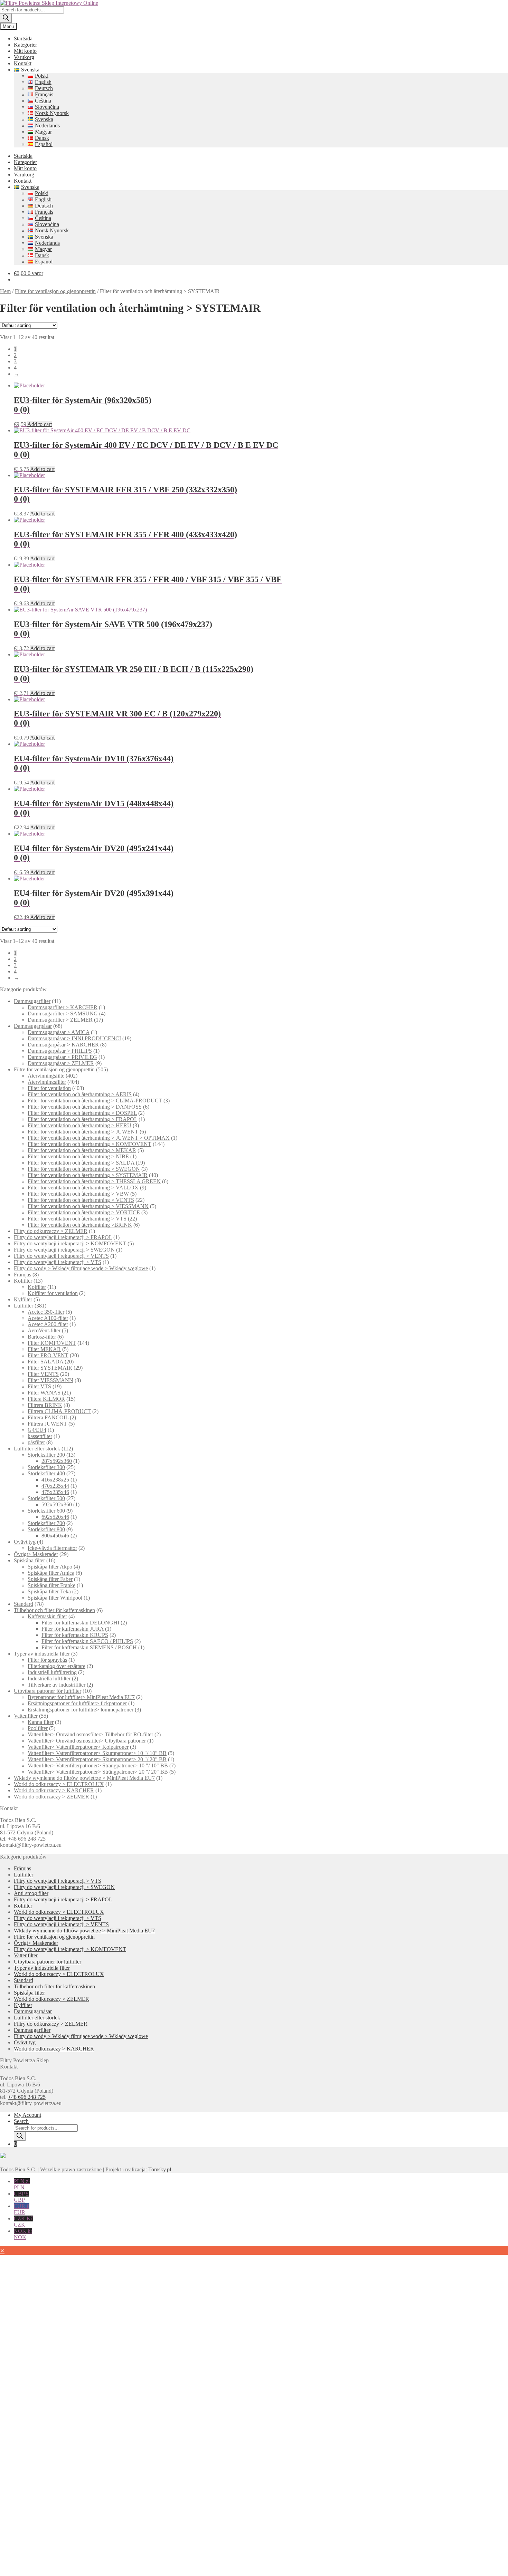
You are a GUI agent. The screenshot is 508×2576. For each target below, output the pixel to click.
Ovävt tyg (25, 1542)
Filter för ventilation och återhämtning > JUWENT (83, 1132)
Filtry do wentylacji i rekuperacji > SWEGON (64, 1250)
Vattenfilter (26, 1716)
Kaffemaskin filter (47, 1616)
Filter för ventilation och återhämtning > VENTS (81, 1200)
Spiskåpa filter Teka (49, 1591)
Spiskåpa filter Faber (50, 1579)
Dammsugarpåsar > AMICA (59, 1032)
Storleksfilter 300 (46, 1467)
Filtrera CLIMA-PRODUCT (59, 1411)
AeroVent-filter (44, 1330)
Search (21, 2121)
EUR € (22, 2209)
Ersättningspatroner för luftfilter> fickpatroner (77, 1703)
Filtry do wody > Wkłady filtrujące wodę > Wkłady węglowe (81, 1268)
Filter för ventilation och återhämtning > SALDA (81, 1163)
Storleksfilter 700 (46, 1523)
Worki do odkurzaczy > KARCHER (54, 1790)
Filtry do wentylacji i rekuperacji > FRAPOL (63, 1237)
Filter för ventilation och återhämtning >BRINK (80, 1225)
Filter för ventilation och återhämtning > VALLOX (83, 1188)
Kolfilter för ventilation (53, 1293)
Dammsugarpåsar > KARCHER (63, 1045)
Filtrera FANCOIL (48, 1417)
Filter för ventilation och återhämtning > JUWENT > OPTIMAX (99, 1138)
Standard (23, 1604)
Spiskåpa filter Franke (51, 1585)
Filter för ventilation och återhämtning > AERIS (80, 1094)
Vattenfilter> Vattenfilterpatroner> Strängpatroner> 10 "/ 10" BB (98, 1765)
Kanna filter (41, 1722)
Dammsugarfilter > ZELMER (60, 1020)
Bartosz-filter (42, 1337)
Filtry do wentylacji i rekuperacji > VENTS (61, 1256)
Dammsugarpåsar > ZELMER (61, 1063)
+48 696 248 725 (27, 1839)
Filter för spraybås (47, 1660)
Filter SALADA (45, 1362)
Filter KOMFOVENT (52, 1343)
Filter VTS (39, 1386)
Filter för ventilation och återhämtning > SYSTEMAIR (88, 1175)
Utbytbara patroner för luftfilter (48, 1691)
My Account (27, 2115)
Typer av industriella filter (42, 1654)
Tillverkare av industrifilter (57, 1685)
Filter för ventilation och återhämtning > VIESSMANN (88, 1206)
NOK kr (23, 2234)
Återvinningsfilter (47, 1082)
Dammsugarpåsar (33, 1026)
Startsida (23, 38)
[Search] (6, 18)
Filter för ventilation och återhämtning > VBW (78, 1194)
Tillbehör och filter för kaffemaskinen (54, 1610)
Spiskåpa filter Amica (51, 1573)
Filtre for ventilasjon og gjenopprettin (55, 291)
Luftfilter (23, 1306)
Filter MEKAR (44, 1349)
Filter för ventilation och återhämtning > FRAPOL (82, 1119)
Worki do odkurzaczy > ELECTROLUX (59, 1784)
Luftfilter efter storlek (37, 1449)
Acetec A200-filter (48, 1324)
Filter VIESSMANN (50, 1380)
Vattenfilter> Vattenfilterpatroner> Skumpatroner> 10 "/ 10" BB (97, 1753)
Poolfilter (38, 1728)
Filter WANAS (44, 1393)
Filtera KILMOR (46, 1399)
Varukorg (24, 57)
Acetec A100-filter (48, 1318)
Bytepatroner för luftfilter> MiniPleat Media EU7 (81, 1697)
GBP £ (21, 2197)
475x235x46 (55, 1492)
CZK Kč (23, 2222)
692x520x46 (55, 1517)
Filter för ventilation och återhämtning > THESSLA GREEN (94, 1181)
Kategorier (25, 45)
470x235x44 (55, 1486)
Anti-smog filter (31, 1893)
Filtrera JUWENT (47, 1424)
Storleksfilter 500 (46, 1498)
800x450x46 (55, 1536)
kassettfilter (40, 1436)
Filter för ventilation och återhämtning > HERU (79, 1125)
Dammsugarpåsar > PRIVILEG (62, 1057)
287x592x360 (57, 1461)
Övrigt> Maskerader (36, 1554)
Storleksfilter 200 (46, 1455)
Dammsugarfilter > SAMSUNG (63, 1014)
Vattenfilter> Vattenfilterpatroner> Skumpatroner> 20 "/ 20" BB (97, 1759)
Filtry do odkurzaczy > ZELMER (51, 1231)
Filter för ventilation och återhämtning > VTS (77, 1219)
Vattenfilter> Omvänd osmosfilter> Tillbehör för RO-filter (90, 1734)
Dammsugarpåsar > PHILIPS (60, 1051)
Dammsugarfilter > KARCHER (63, 1007)
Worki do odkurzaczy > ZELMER (51, 1797)
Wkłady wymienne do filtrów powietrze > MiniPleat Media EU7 (84, 1778)
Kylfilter (23, 1299)
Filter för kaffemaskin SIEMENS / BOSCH (89, 1647)
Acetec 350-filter (46, 1312)
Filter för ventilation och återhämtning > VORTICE (84, 1212)
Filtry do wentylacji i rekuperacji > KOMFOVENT (70, 1243)
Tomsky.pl (160, 2169)
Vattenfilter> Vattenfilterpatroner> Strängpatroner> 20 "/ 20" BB (98, 1772)
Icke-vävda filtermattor (52, 1548)
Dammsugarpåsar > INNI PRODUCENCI (74, 1038)
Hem (5, 291)
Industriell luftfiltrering (52, 1672)
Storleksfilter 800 (46, 1529)
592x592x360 (57, 1504)
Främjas (22, 1275)
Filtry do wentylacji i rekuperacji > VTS (58, 1262)
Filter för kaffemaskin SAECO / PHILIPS (87, 1641)
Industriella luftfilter (49, 1678)
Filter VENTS (43, 1374)
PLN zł (22, 2184)
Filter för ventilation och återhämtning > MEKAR (82, 1150)
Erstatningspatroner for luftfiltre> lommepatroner (81, 1710)
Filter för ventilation (49, 1088)
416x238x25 (55, 1480)
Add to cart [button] (40, 424)
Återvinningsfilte (46, 1076)
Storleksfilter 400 (46, 1473)
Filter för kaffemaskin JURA (73, 1629)
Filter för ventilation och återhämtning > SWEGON (84, 1169)
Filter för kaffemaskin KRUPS (75, 1635)
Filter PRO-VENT (48, 1355)
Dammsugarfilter (32, 1001)
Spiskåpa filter (29, 1560)
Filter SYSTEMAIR (50, 1368)
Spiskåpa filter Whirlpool (55, 1598)
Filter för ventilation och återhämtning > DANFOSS (85, 1107)
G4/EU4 (37, 1430)
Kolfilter (23, 1281)
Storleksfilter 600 (46, 1511)
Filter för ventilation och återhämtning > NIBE (78, 1156)
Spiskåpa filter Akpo (50, 1567)
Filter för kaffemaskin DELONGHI (80, 1623)
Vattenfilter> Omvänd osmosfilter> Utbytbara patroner (87, 1741)
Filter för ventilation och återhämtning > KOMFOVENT (90, 1144)
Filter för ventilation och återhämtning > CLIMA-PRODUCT (95, 1101)
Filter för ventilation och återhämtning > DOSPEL (82, 1113)
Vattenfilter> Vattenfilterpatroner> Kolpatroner (78, 1747)
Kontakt (23, 63)
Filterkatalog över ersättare (57, 1666)
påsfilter (36, 1442)
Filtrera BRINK (45, 1405)
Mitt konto (25, 51)
